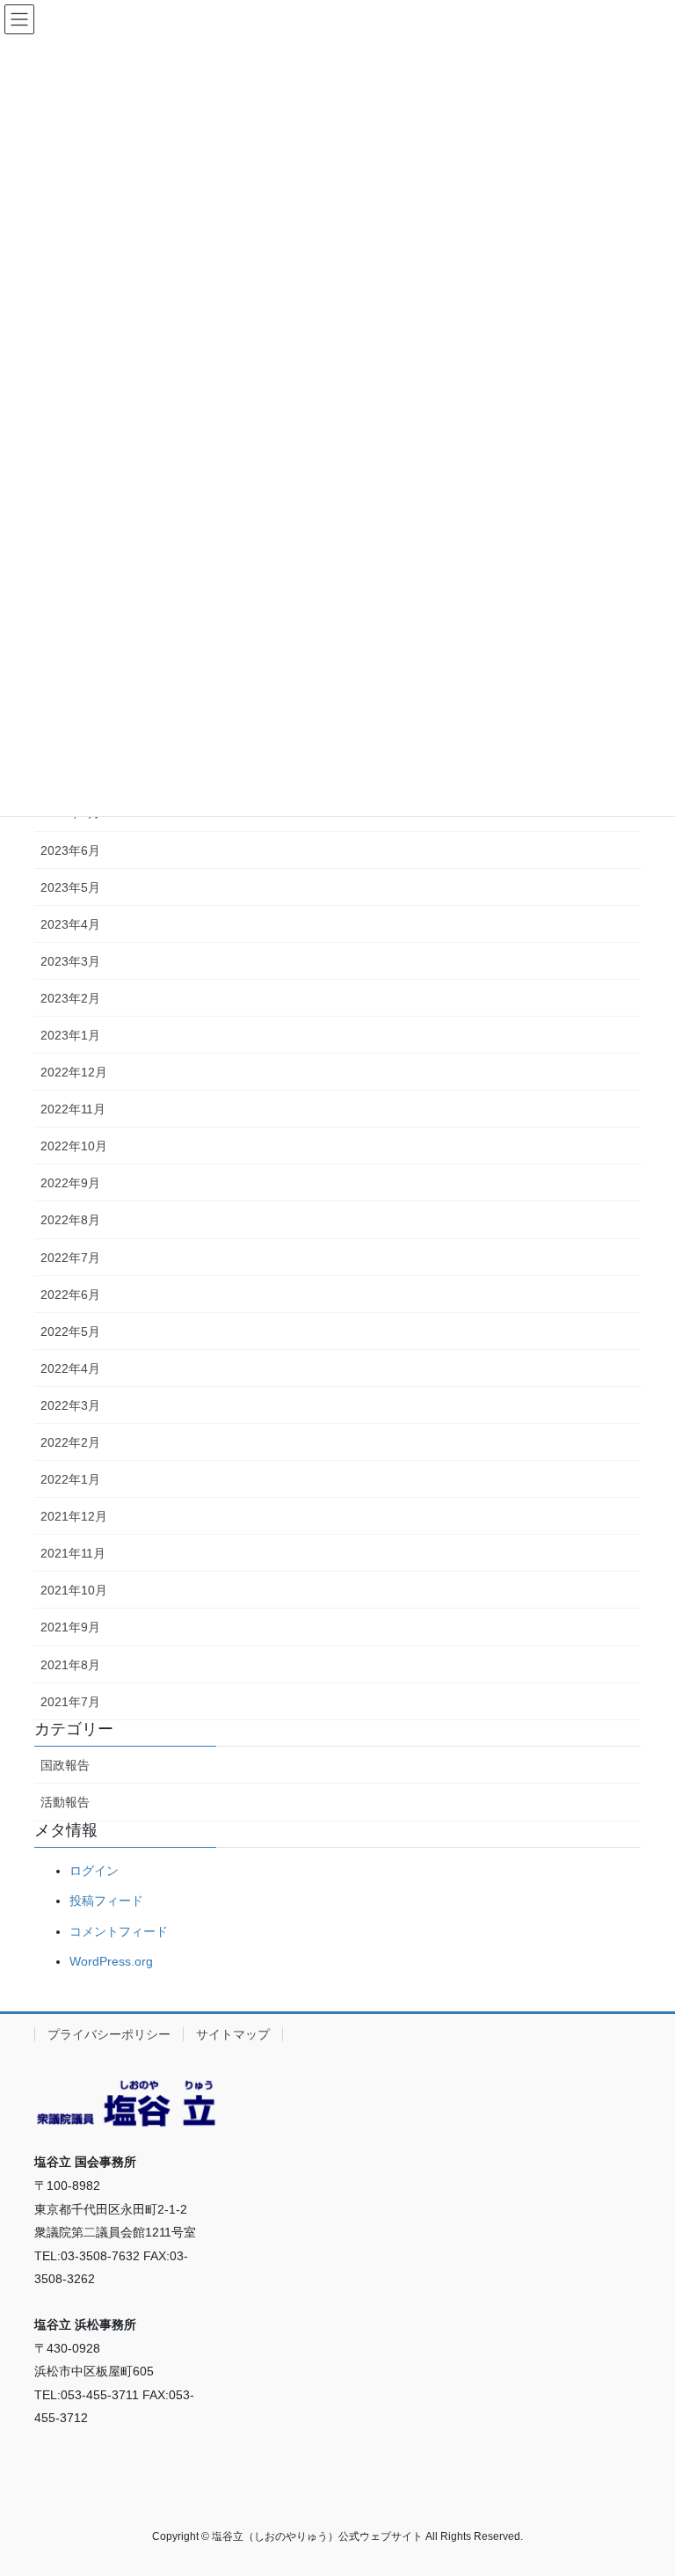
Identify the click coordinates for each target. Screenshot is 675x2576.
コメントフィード (119, 1931)
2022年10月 (74, 1146)
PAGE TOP (643, 2483)
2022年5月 (70, 1332)
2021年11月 (73, 1553)
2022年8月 (70, 1220)
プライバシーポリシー (109, 2034)
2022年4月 (70, 1368)
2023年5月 (70, 887)
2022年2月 (70, 1442)
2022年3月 (70, 1405)
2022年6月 (70, 1295)
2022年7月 (70, 1258)
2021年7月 (70, 1702)
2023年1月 (70, 1035)
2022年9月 (70, 1183)
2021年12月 (74, 1516)
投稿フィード (106, 1901)
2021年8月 (70, 1665)
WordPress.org (111, 1961)
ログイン (94, 1871)
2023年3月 (70, 961)
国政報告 (65, 1765)
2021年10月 (74, 1590)
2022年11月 (73, 1109)
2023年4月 (70, 924)
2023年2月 (70, 998)
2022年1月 (70, 1479)
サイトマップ (233, 2034)
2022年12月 (74, 1072)
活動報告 (65, 1802)
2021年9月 (70, 1627)
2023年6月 (70, 850)
